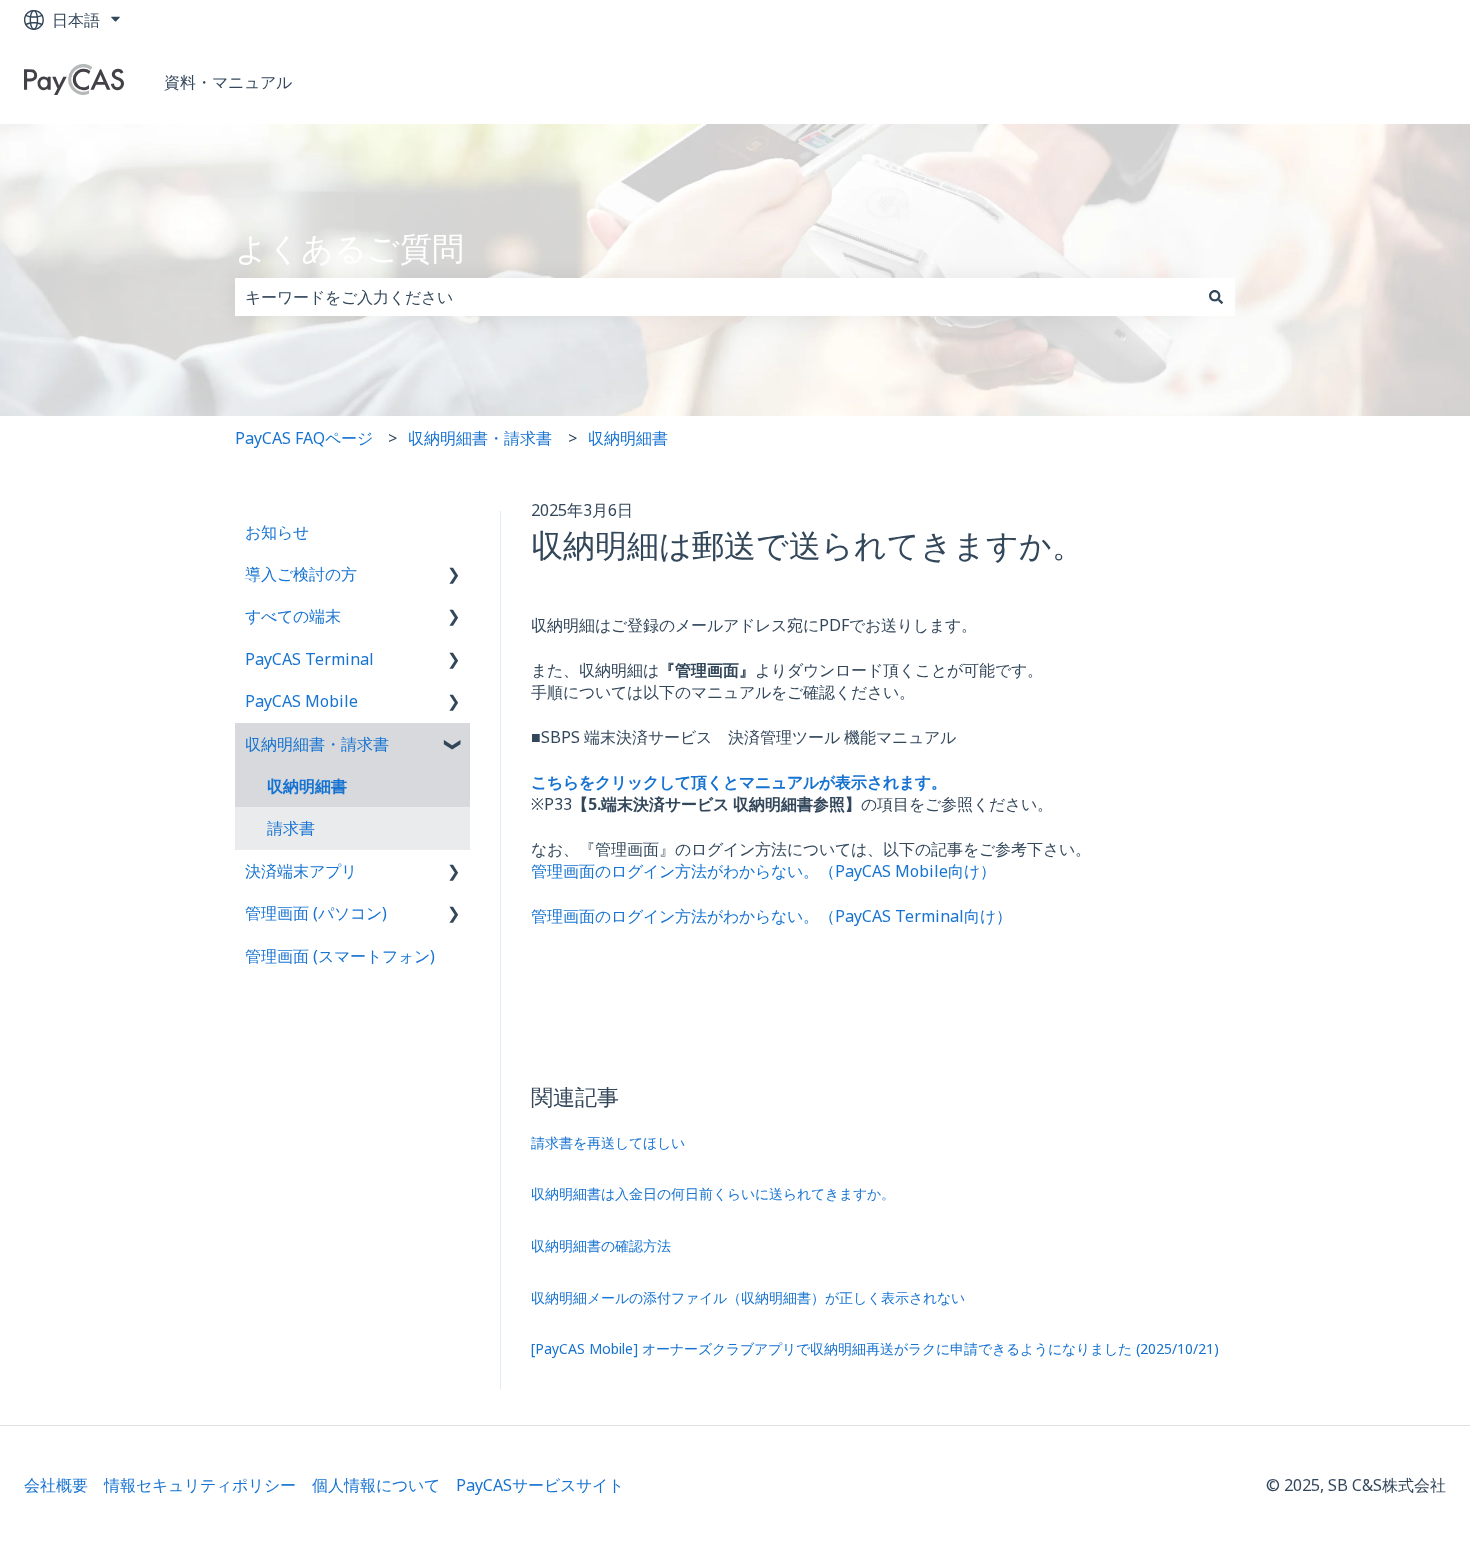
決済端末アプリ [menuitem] (301, 871)
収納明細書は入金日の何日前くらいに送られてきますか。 (713, 1193)
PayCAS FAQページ (304, 438)
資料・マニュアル (228, 82)
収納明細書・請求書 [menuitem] (317, 744)
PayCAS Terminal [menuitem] (309, 659)
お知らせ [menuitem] (277, 532)
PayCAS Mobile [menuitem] (301, 701)
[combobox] (716, 297)
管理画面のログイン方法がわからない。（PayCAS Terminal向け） (771, 916)
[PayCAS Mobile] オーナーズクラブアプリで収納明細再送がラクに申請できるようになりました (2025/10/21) (875, 1348)
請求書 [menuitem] (291, 828)
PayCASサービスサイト (542, 1485)
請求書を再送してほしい (608, 1142)
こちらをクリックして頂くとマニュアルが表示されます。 (739, 782)
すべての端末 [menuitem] (293, 616)
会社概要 (56, 1485)
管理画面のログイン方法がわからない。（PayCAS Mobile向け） (763, 871)
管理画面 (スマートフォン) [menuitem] (340, 956)
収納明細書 (628, 438)
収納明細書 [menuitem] (307, 786)
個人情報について (376, 1485)
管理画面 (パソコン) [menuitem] (316, 913)
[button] (454, 575)
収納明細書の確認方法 (601, 1245)
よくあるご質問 (349, 247)
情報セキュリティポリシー (200, 1485)
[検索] (1216, 297)
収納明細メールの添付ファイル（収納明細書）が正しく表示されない (748, 1297)
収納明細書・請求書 (480, 438)
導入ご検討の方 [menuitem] (301, 574)
